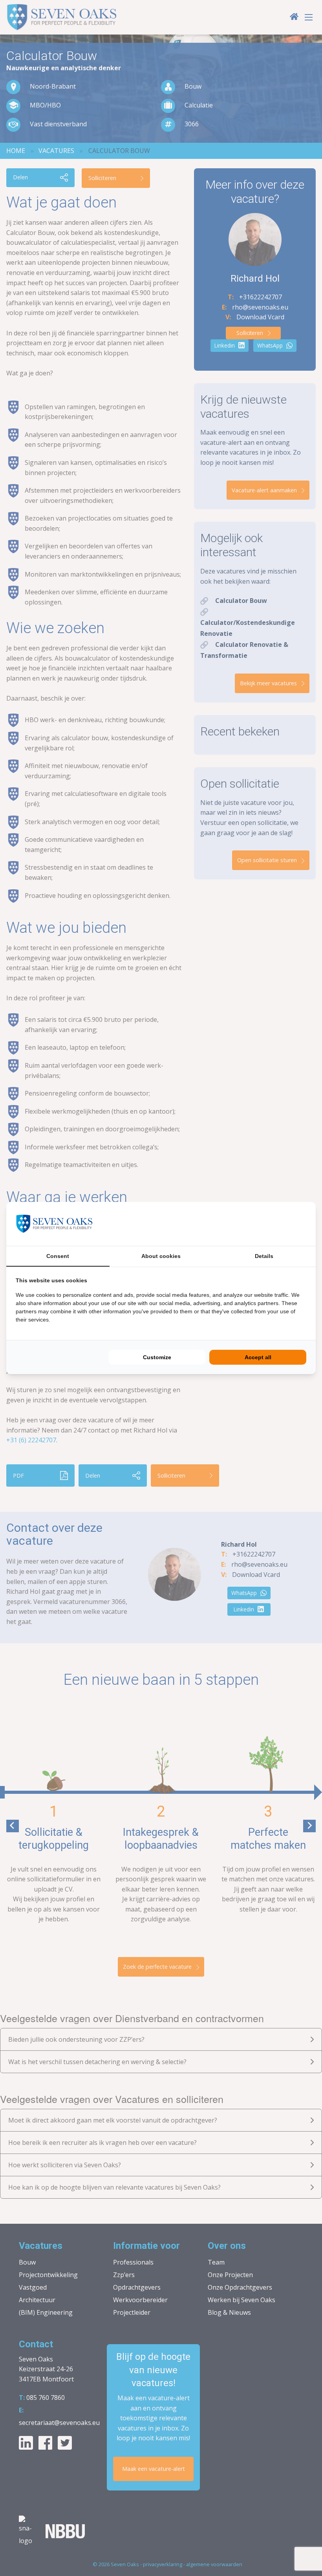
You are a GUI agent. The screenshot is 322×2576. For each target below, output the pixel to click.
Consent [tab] (58, 1256)
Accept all (258, 1357)
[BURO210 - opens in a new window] (277, 1224)
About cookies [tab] (161, 1256)
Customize (157, 1357)
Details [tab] (264, 1256)
